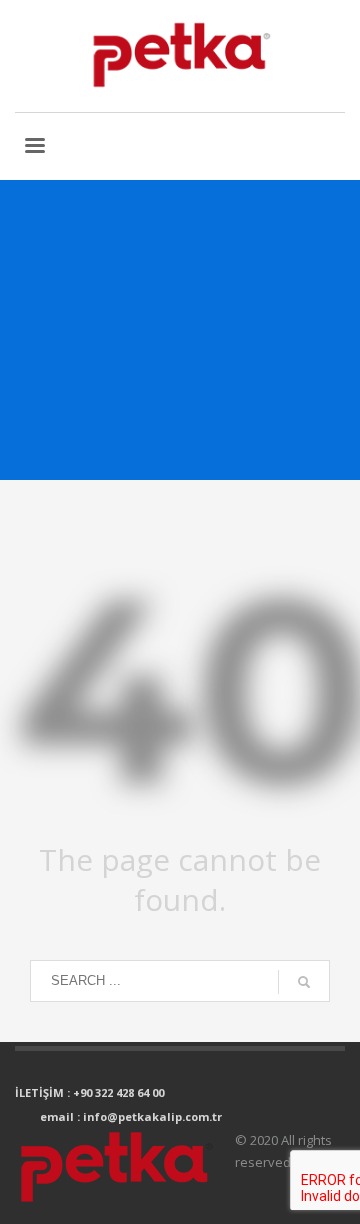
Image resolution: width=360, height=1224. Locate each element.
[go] (304, 982)
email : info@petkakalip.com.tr (131, 1116)
